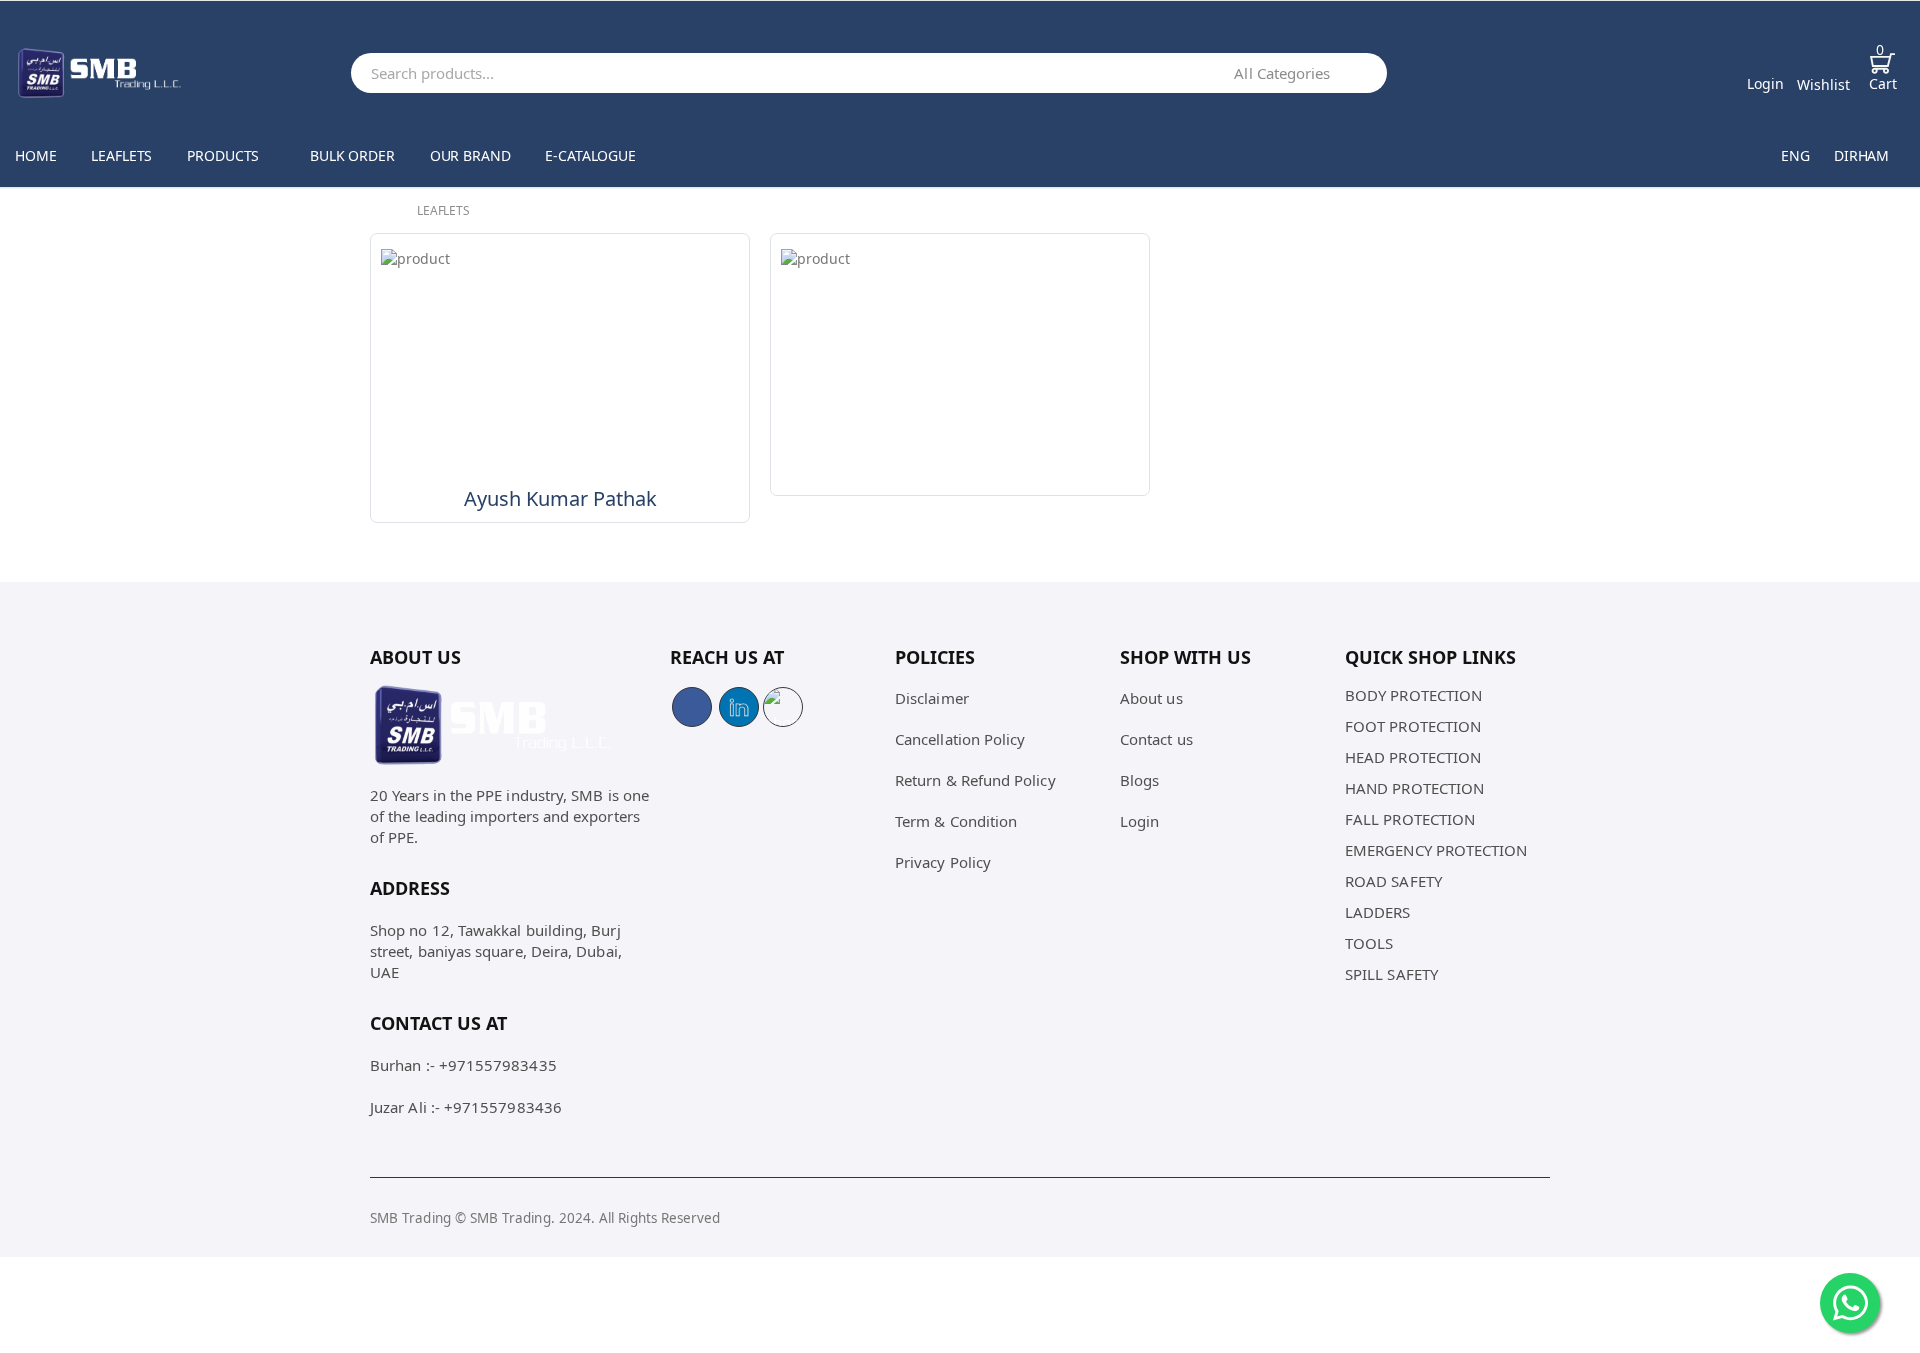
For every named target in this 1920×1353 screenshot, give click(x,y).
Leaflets (121, 155)
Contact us (1156, 739)
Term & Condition (956, 821)
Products (223, 155)
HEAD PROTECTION (1413, 757)
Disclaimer (932, 698)
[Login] (1765, 61)
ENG (1795, 155)
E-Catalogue (590, 155)
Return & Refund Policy (975, 780)
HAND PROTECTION (1414, 788)
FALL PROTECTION (1410, 819)
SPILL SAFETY (1391, 974)
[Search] (1367, 73)
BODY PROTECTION (1413, 695)
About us (1151, 698)
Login (1139, 821)
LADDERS (1378, 912)
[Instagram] (783, 707)
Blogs (1139, 780)
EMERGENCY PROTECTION (1436, 850)
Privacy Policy (943, 862)
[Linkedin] (739, 707)
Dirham (1861, 155)
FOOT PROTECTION (1413, 726)
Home (35, 155)
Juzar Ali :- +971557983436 (466, 1107)
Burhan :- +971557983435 (463, 1065)
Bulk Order (352, 155)
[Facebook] (692, 707)
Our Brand (470, 155)
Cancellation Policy (960, 739)
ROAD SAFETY (1393, 881)
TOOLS (1369, 943)
